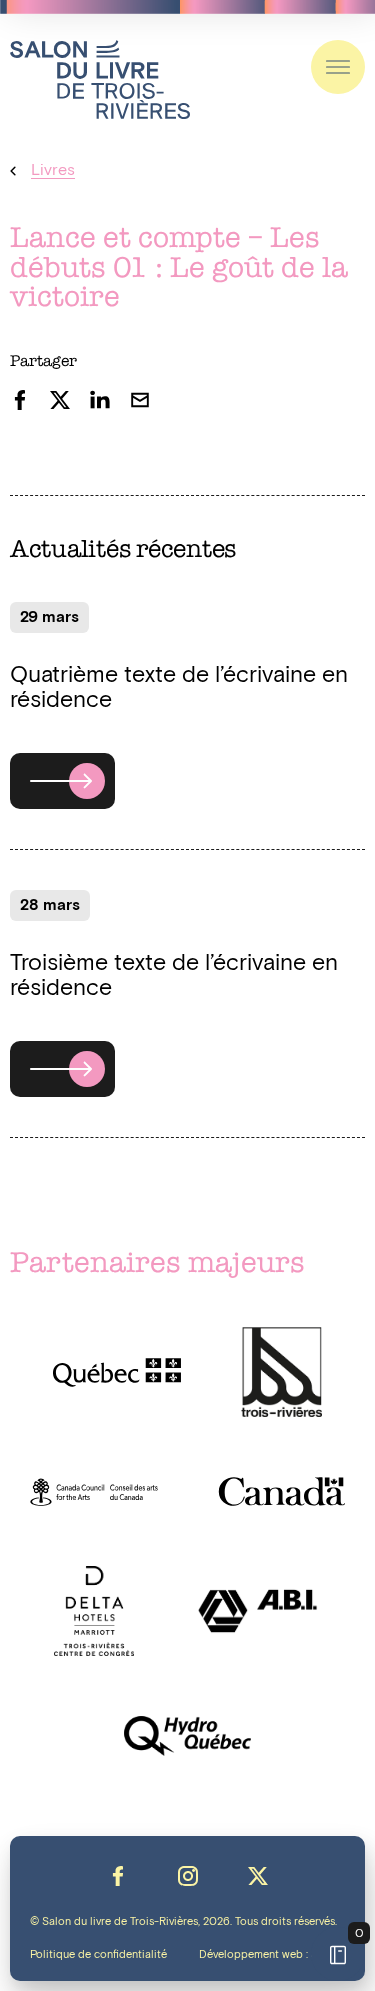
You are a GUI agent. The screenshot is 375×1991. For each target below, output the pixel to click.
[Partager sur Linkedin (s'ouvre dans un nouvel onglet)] (100, 400)
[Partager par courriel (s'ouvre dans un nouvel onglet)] (140, 400)
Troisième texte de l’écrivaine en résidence (174, 976)
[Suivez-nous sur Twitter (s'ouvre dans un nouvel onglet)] (258, 1876)
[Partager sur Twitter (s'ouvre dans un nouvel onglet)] (60, 400)
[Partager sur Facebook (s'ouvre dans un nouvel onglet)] (20, 400)
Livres (53, 170)
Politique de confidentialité (98, 1955)
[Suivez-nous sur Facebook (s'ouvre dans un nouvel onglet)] (118, 1876)
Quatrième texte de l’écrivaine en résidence (179, 688)
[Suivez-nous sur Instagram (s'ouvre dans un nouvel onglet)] (188, 1876)
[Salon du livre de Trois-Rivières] (100, 79)
